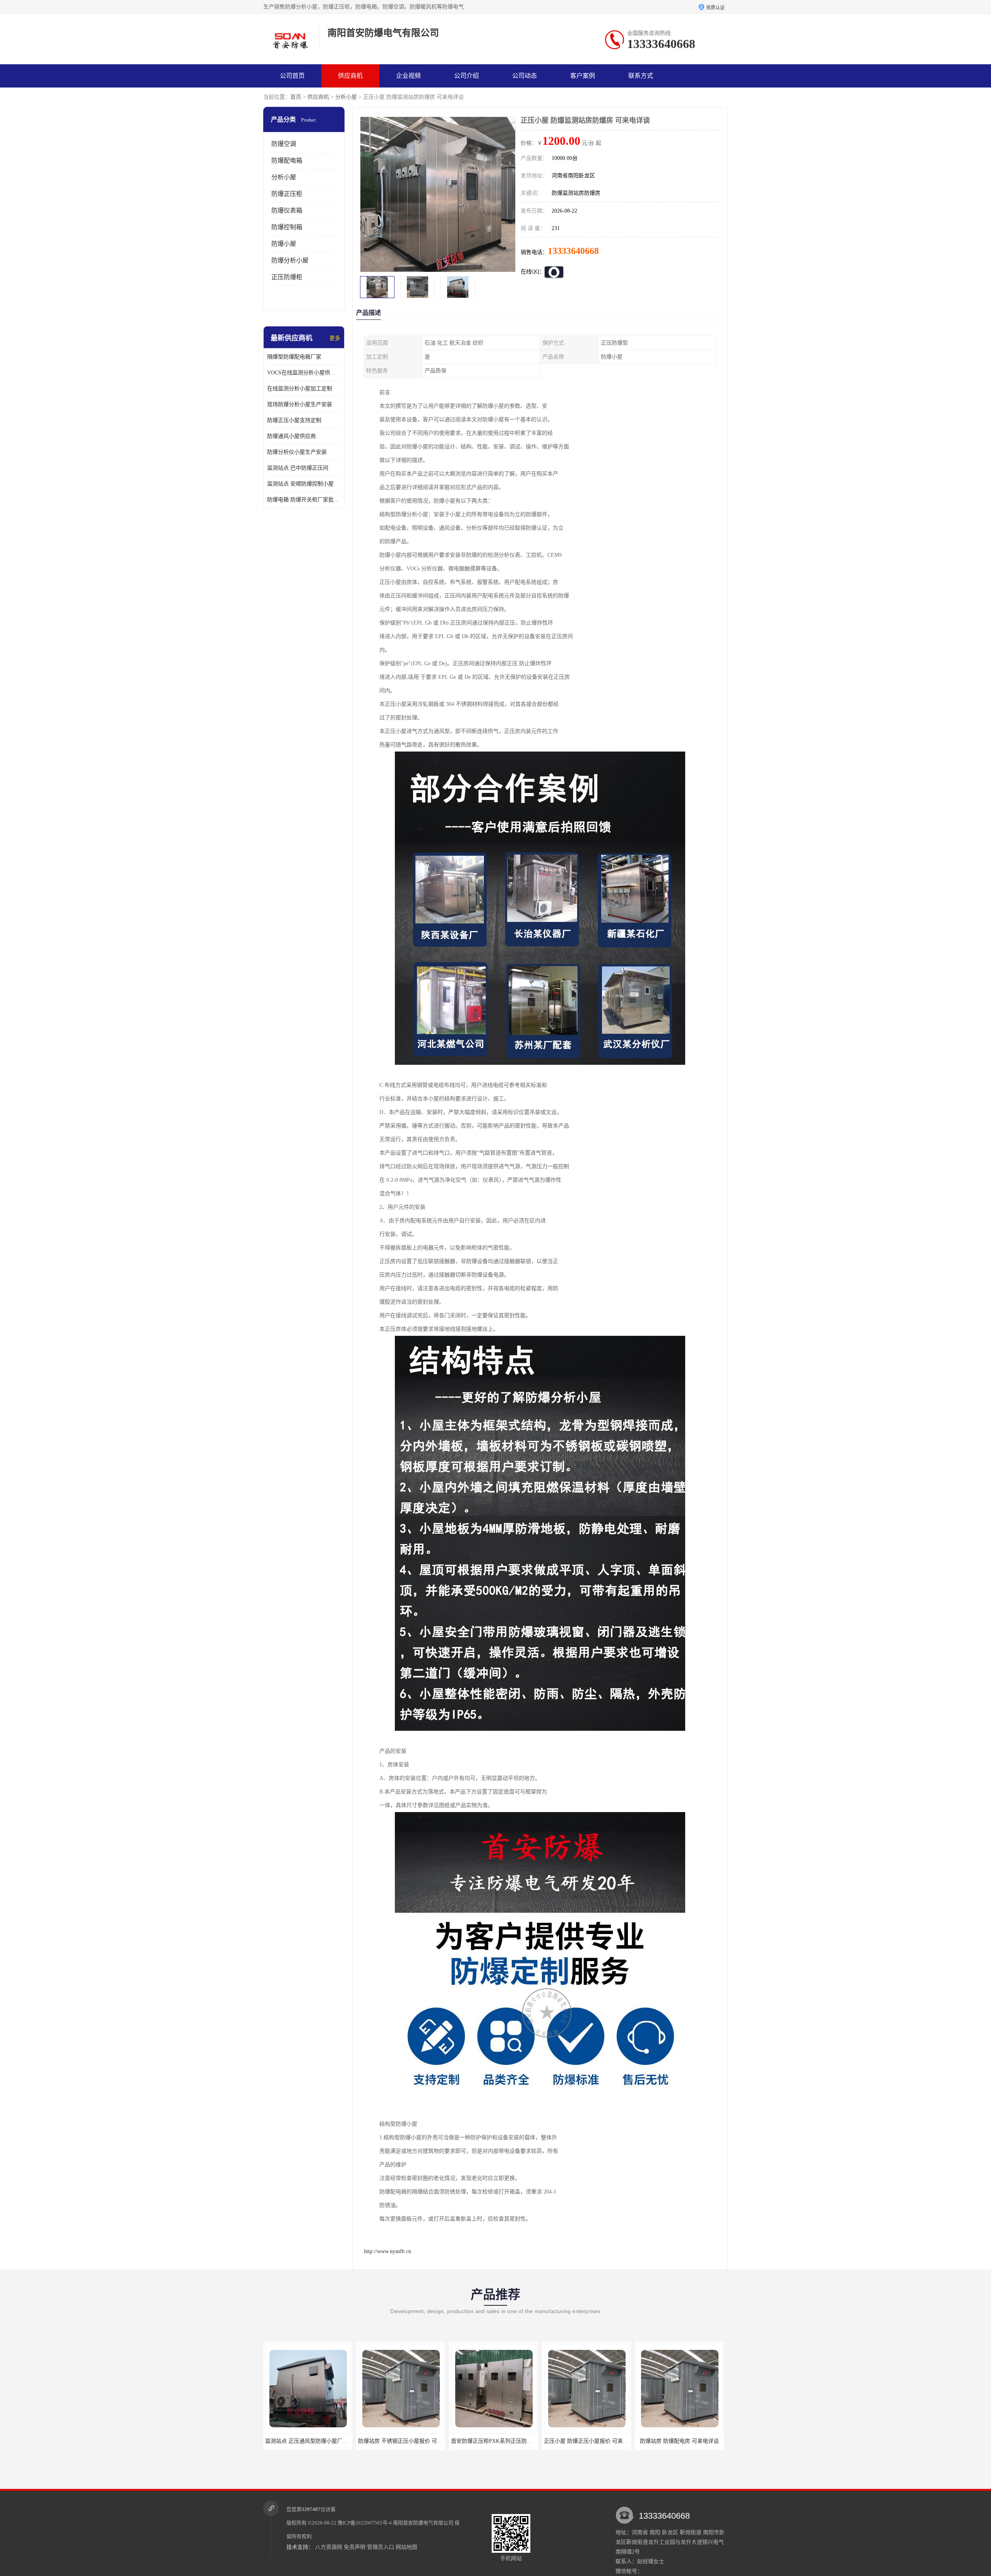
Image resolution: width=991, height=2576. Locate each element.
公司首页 (292, 76)
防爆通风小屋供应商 (291, 436)
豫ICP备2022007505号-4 (365, 2523)
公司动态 (525, 76)
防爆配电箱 (287, 160)
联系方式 (641, 76)
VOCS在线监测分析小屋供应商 (304, 373)
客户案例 (583, 76)
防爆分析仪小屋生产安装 (297, 452)
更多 (335, 338)
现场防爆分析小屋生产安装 (300, 404)
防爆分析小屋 (290, 260)
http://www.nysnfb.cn (387, 2251)
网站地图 (406, 2547)
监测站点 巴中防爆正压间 (298, 468)
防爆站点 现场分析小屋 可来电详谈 (679, 2441)
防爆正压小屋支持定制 (294, 420)
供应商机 (350, 76)
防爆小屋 (284, 244)
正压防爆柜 (287, 277)
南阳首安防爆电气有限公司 (423, 2523)
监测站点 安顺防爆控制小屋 (300, 484)
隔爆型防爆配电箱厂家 (294, 357)
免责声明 (355, 2547)
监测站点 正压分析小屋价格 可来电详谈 (592, 2441)
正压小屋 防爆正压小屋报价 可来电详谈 (406, 2441)
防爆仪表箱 (287, 210)
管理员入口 (381, 2547)
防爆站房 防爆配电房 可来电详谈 (494, 2441)
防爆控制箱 (287, 227)
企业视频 (408, 76)
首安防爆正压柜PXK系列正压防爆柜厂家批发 (319, 2441)
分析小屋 (346, 97)
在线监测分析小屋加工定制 (300, 389)
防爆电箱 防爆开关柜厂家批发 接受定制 (304, 500)
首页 (296, 97)
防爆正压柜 (287, 194)
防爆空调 (284, 144)
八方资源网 (329, 2547)
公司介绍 (466, 76)
